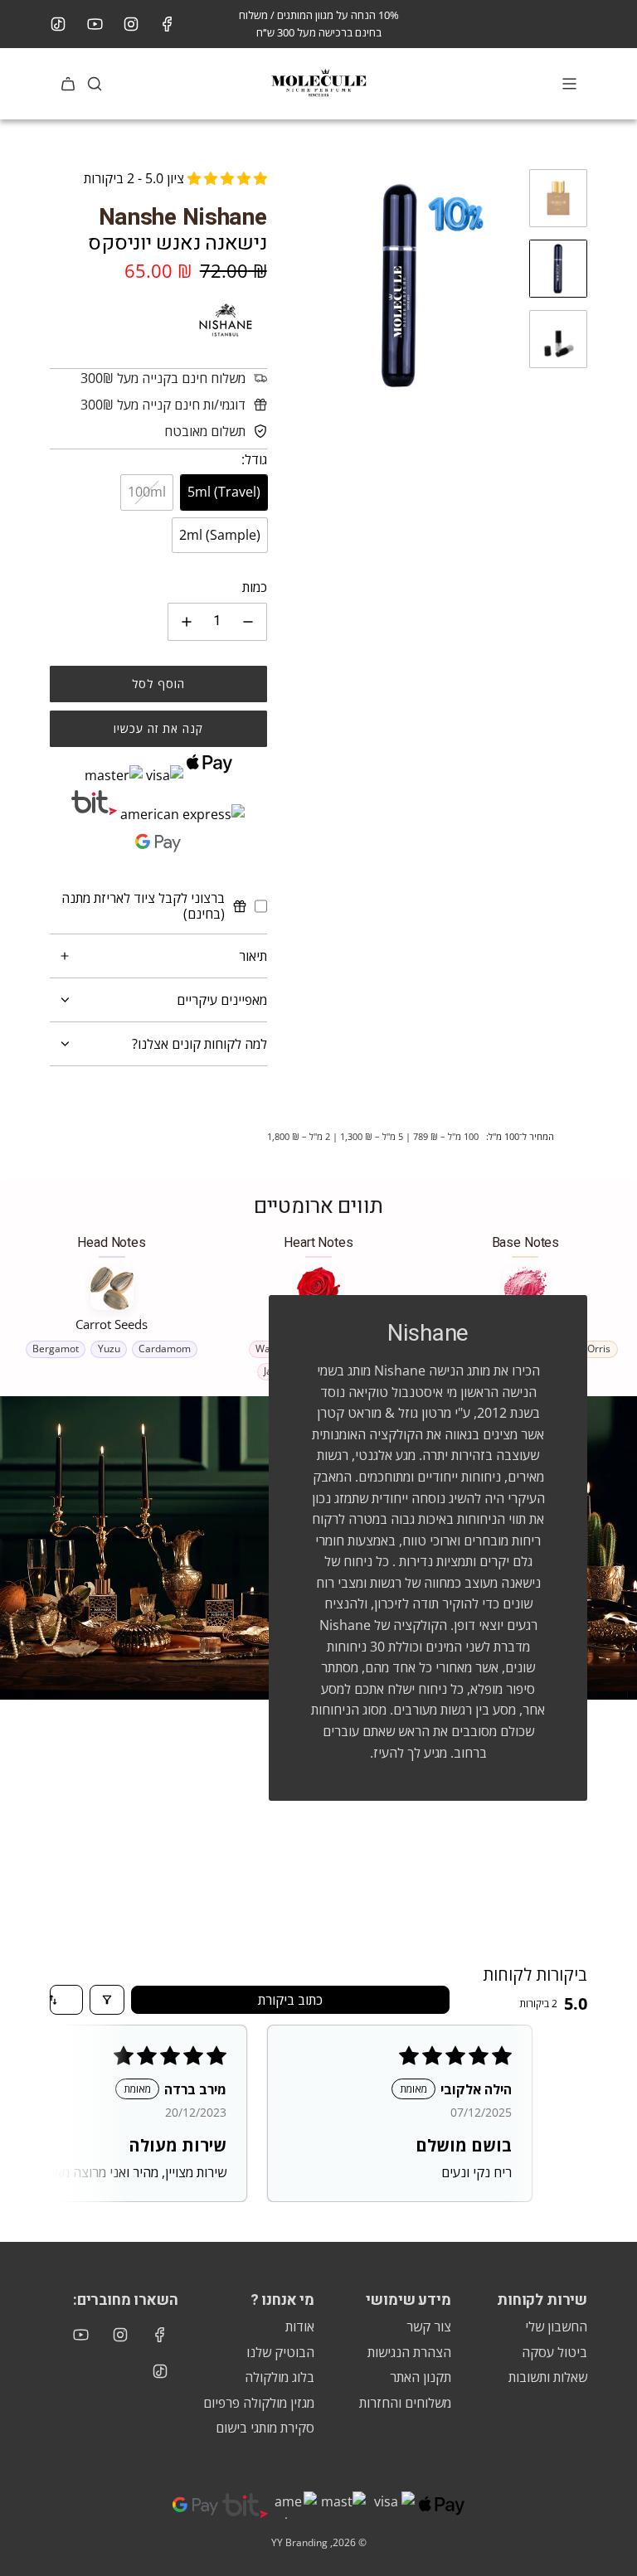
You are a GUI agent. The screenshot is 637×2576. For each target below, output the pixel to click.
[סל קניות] (68, 84)
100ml (147, 492)
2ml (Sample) (220, 535)
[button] (297, 285)
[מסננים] (107, 2000)
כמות (255, 587)
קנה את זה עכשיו (158, 728)
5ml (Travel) (224, 492)
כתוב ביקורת (290, 2000)
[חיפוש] (95, 84)
